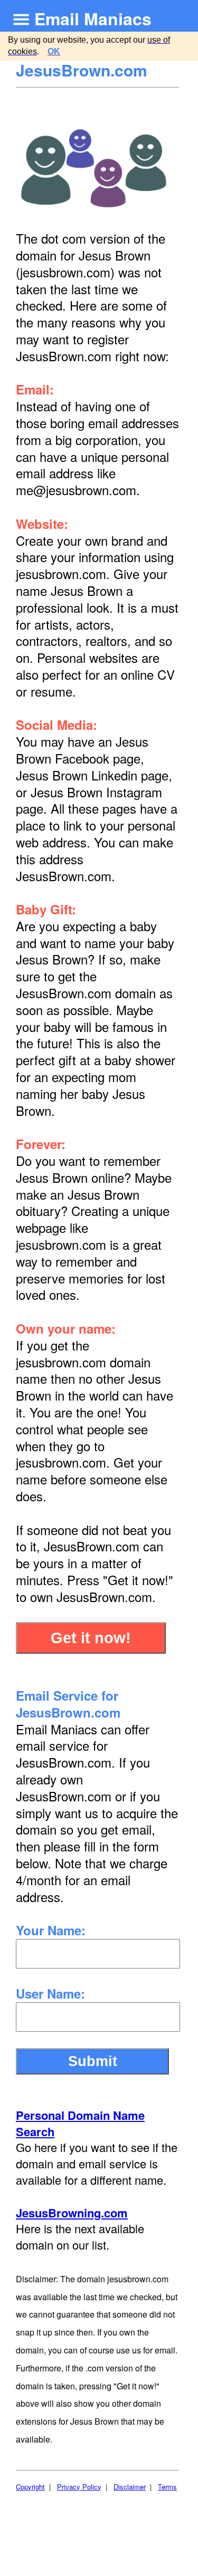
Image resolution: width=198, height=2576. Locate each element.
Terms (167, 2487)
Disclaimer (130, 2487)
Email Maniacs (93, 18)
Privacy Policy (79, 2487)
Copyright (30, 2487)
